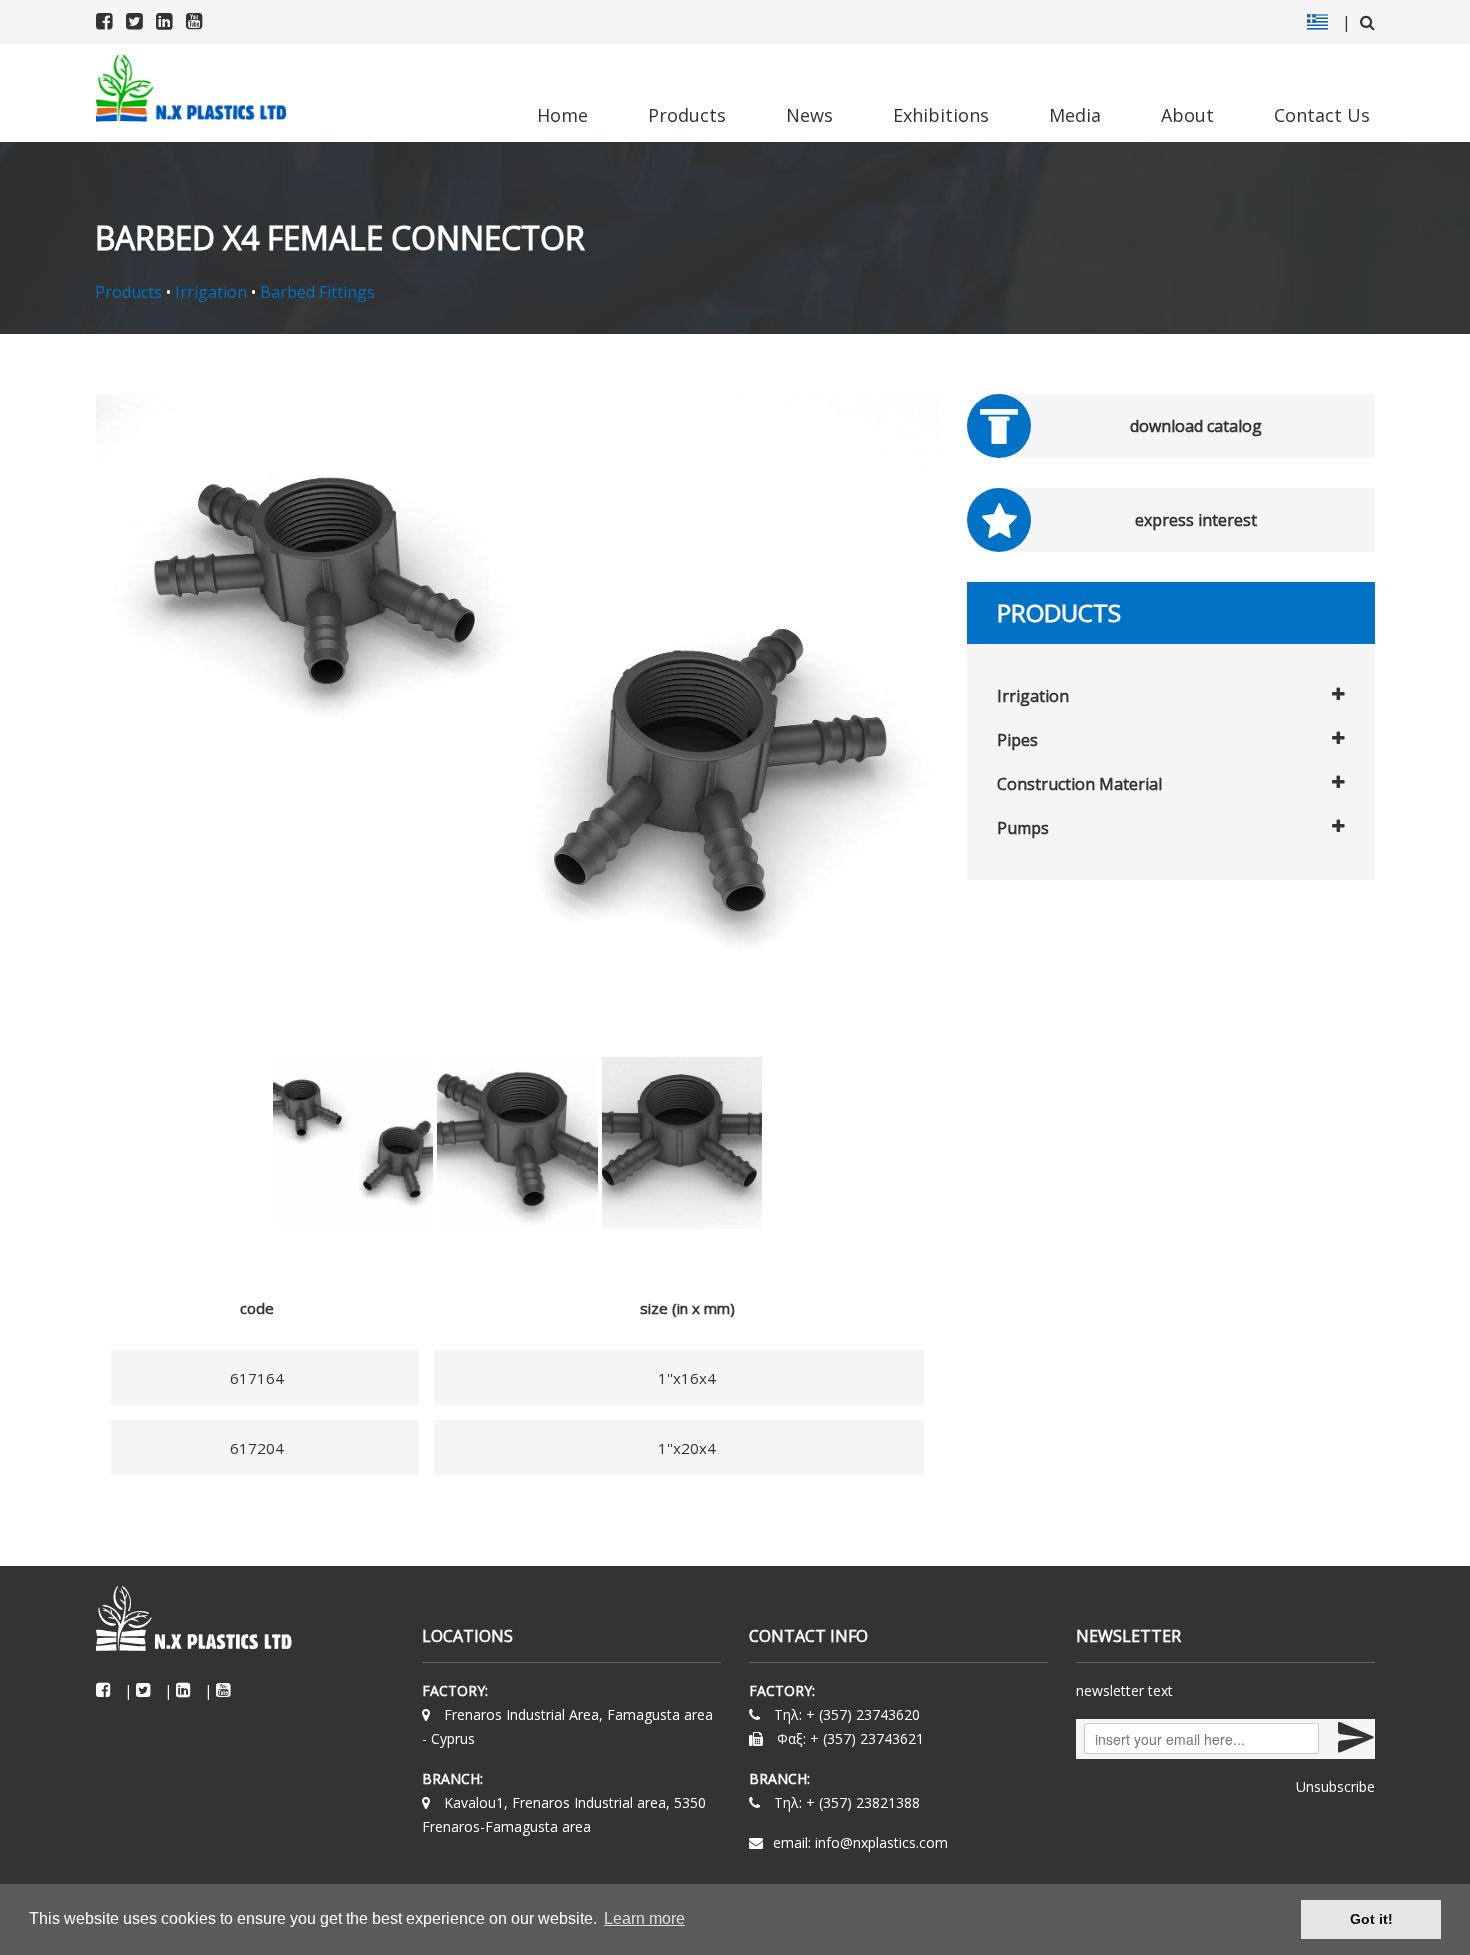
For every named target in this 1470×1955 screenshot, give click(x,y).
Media (1075, 115)
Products (687, 115)
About (1187, 115)
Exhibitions (941, 115)
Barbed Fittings (317, 292)
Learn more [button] (644, 1918)
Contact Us (1322, 115)
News (809, 115)
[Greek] (1317, 22)
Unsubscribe (1335, 1786)
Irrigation (211, 292)
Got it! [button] (1371, 1919)
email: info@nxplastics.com (860, 1842)
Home (562, 115)
